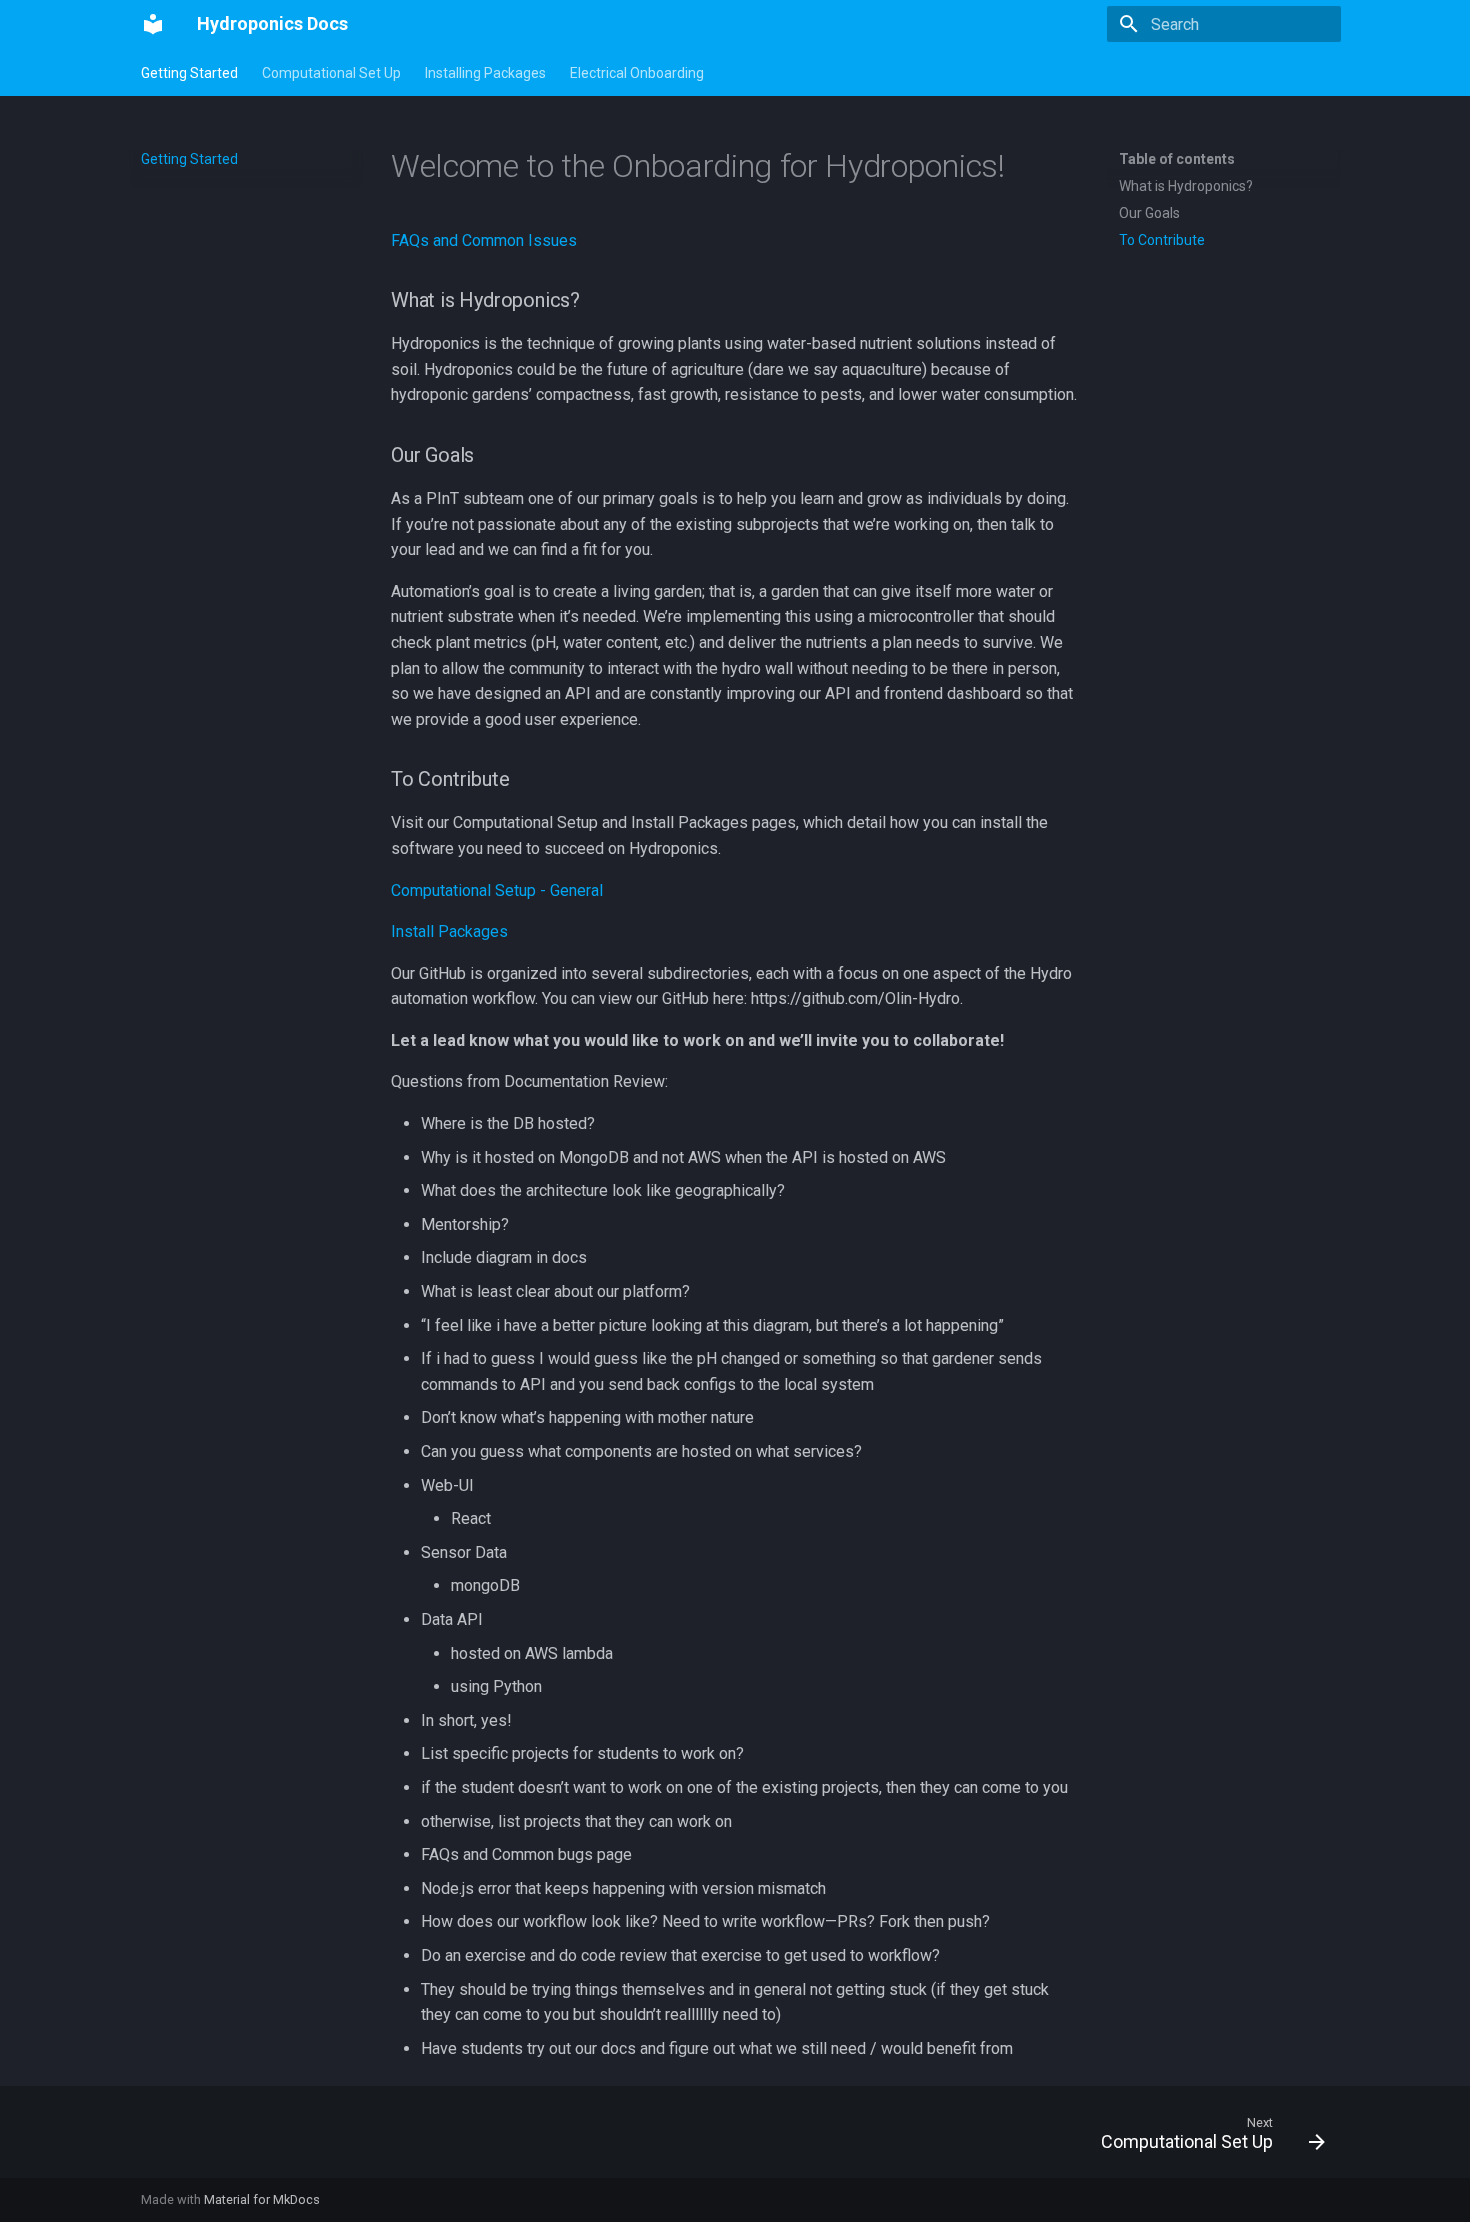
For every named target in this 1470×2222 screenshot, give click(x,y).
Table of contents (1177, 159)
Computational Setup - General (497, 890)
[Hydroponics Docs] (153, 24)
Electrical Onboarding (637, 73)
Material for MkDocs (262, 2199)
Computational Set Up (331, 73)
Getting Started (189, 73)
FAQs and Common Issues (484, 240)
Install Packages (449, 931)
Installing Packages (485, 73)
